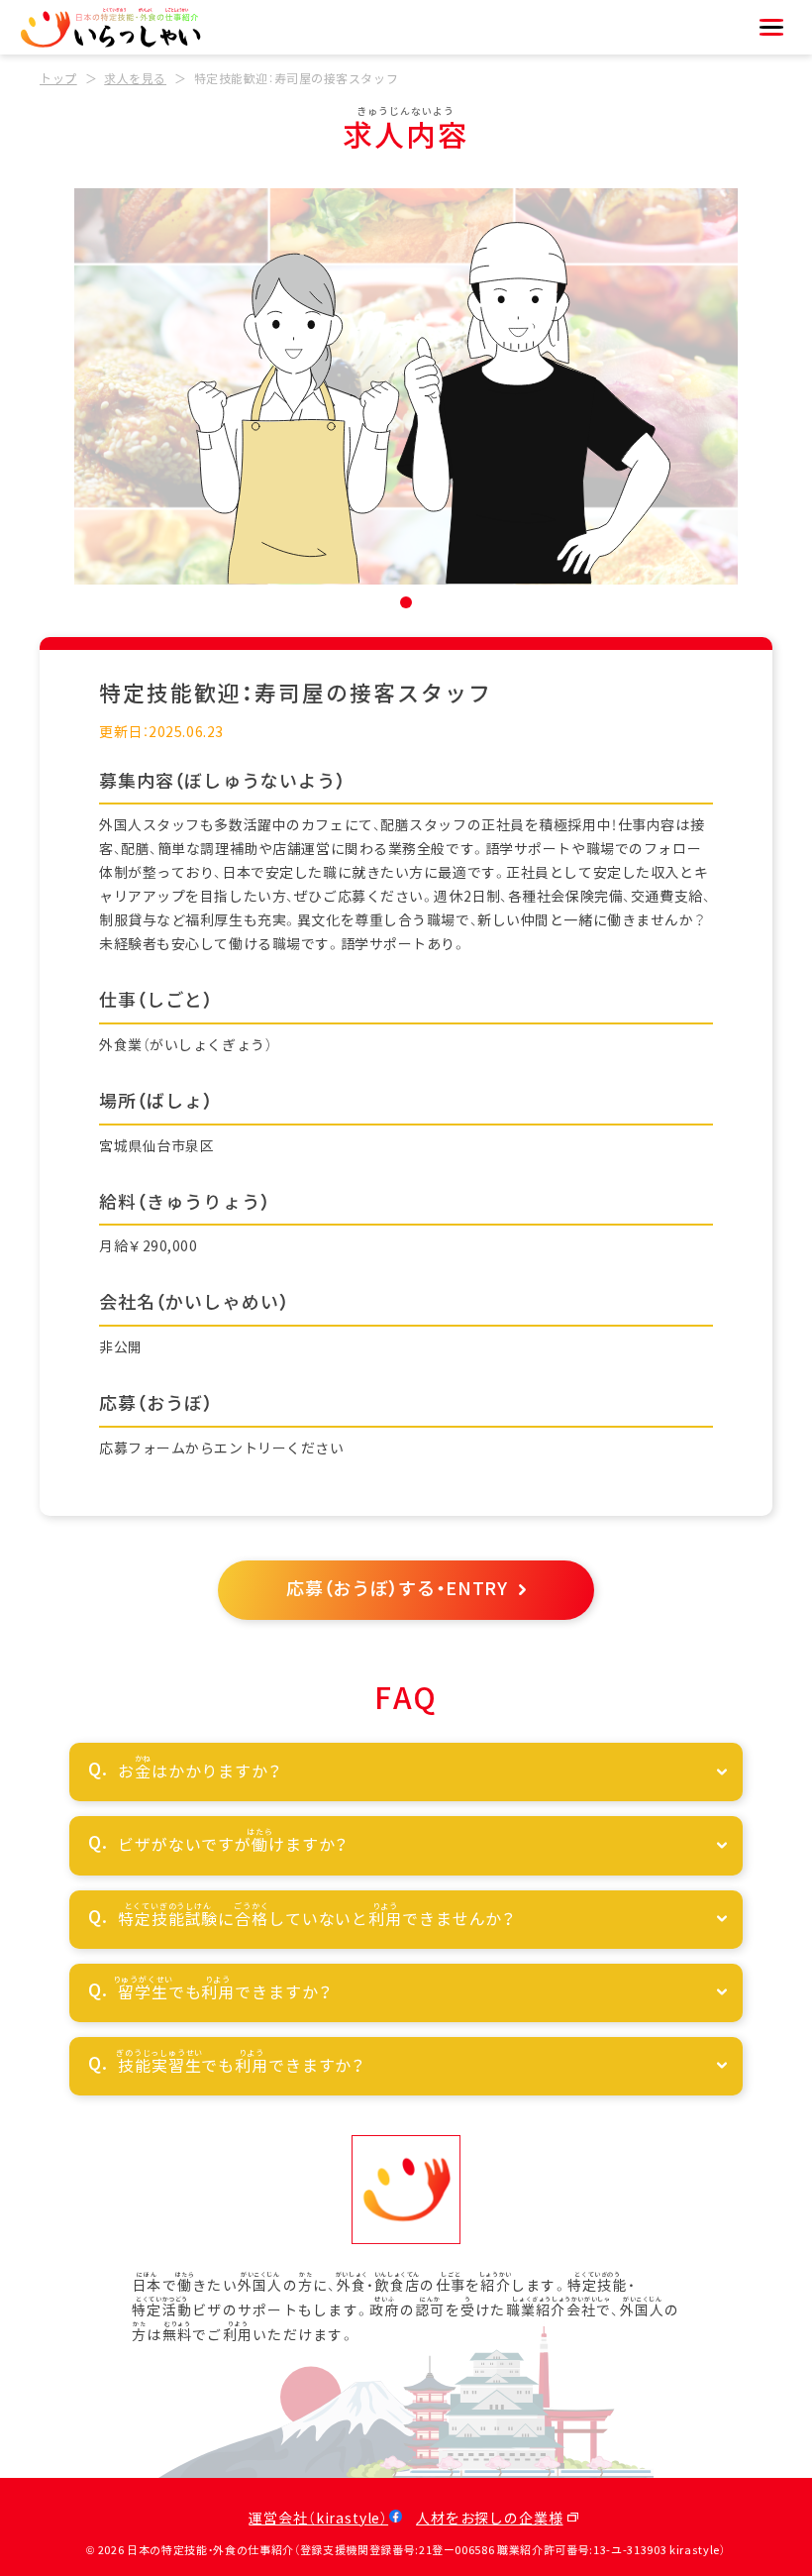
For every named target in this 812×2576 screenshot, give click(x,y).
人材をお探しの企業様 (489, 2519)
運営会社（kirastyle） (318, 2519)
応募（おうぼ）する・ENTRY (397, 1589)
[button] (406, 602)
